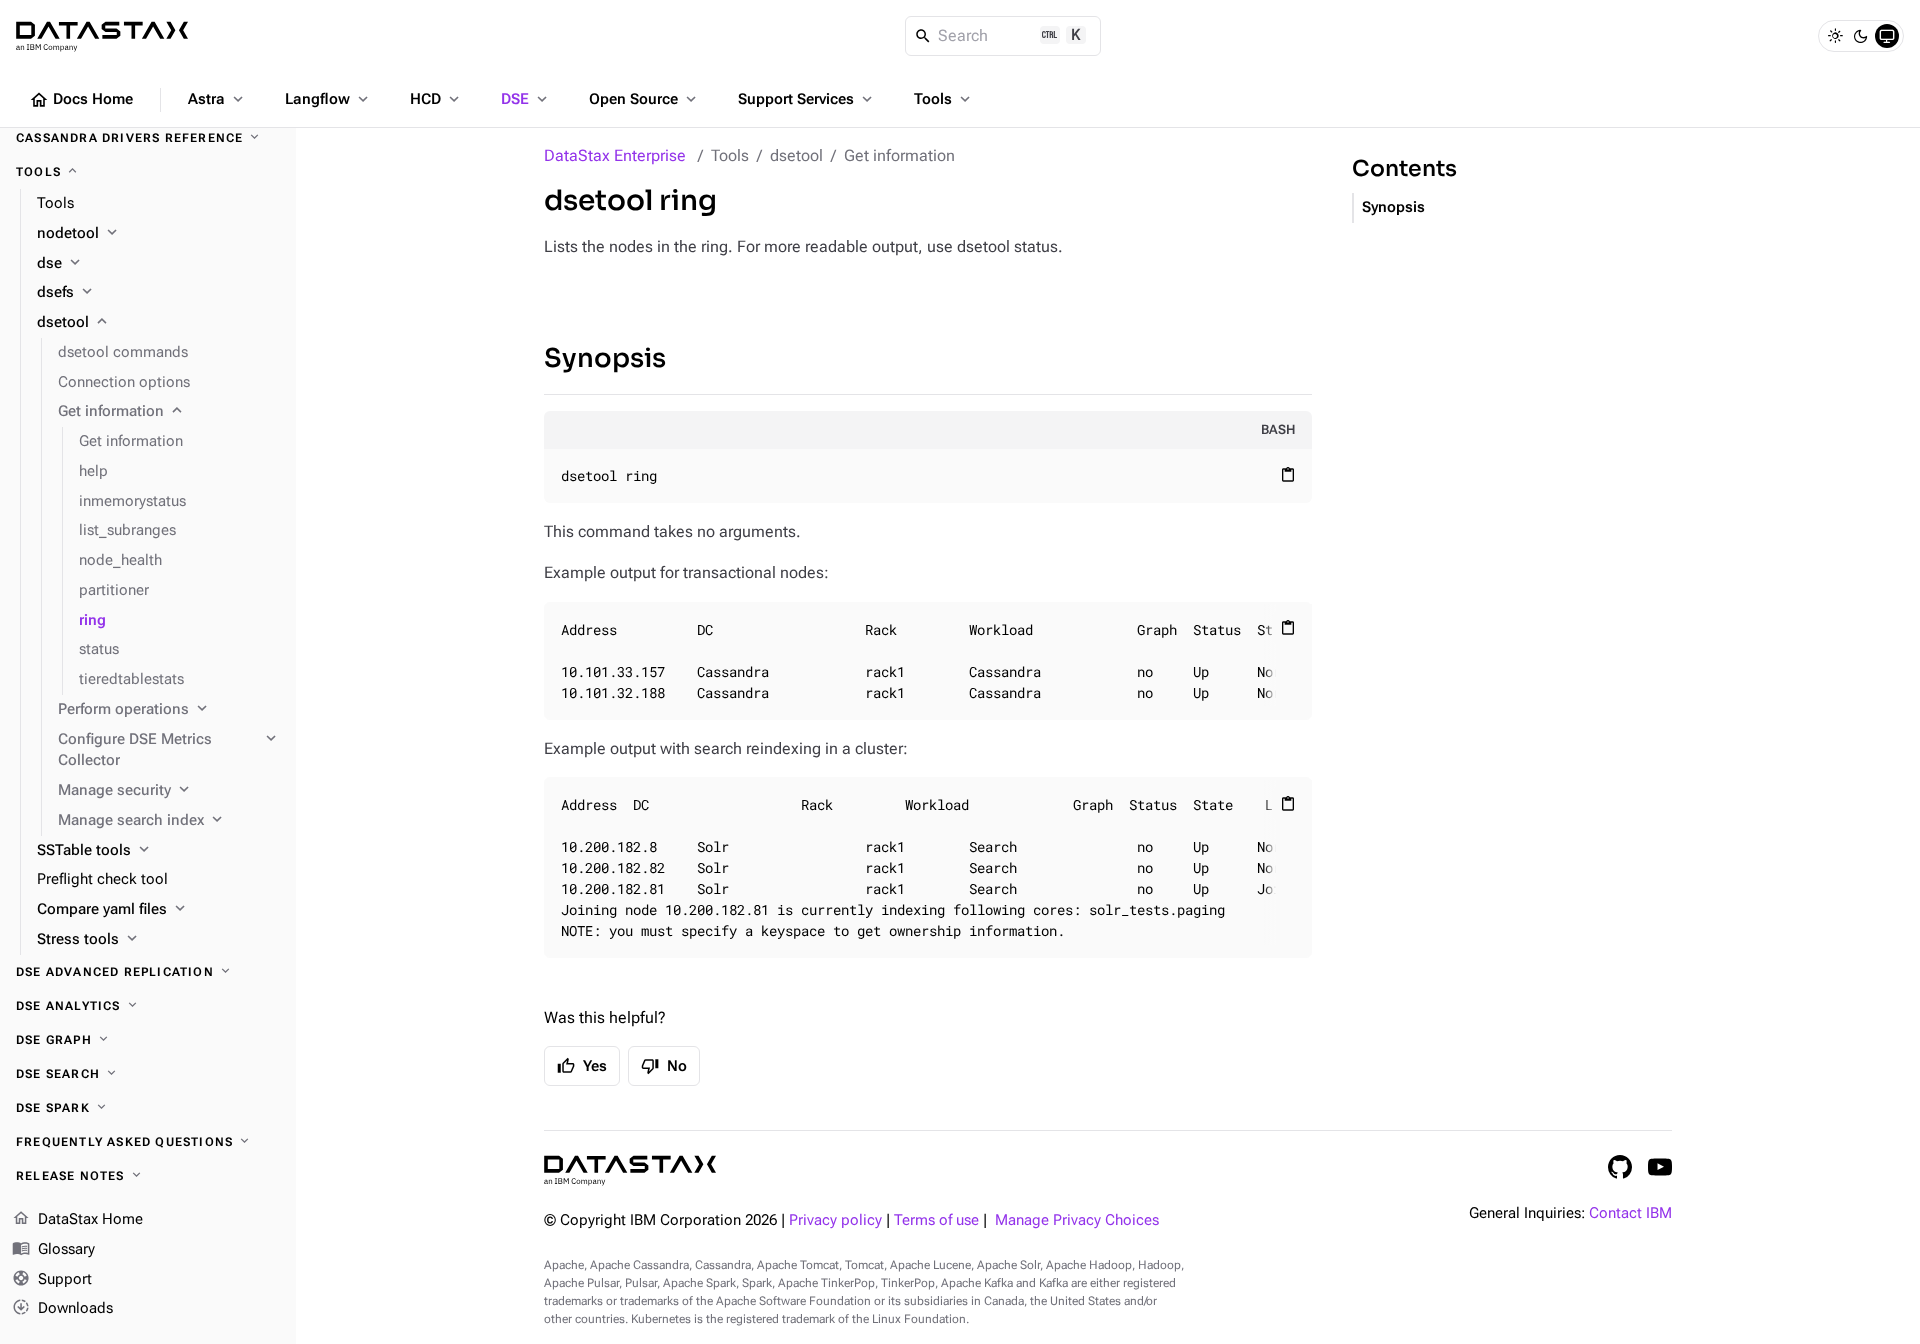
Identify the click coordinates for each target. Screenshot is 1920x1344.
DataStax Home (77, 1218)
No (664, 1066)
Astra (217, 99)
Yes (582, 1066)
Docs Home (81, 100)
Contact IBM (1630, 1213)
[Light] (1835, 36)
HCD (436, 99)
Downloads (62, 1307)
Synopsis (605, 358)
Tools (944, 99)
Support (52, 1277)
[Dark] (1861, 36)
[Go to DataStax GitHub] (1620, 1167)
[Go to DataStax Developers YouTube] (1660, 1167)
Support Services (807, 99)
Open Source (644, 99)
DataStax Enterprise (615, 155)
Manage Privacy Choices (1077, 1220)
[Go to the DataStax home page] (630, 1170)
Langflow (328, 99)
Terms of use (936, 1220)
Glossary (53, 1247)
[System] (1887, 36)
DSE (526, 99)
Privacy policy (835, 1220)
